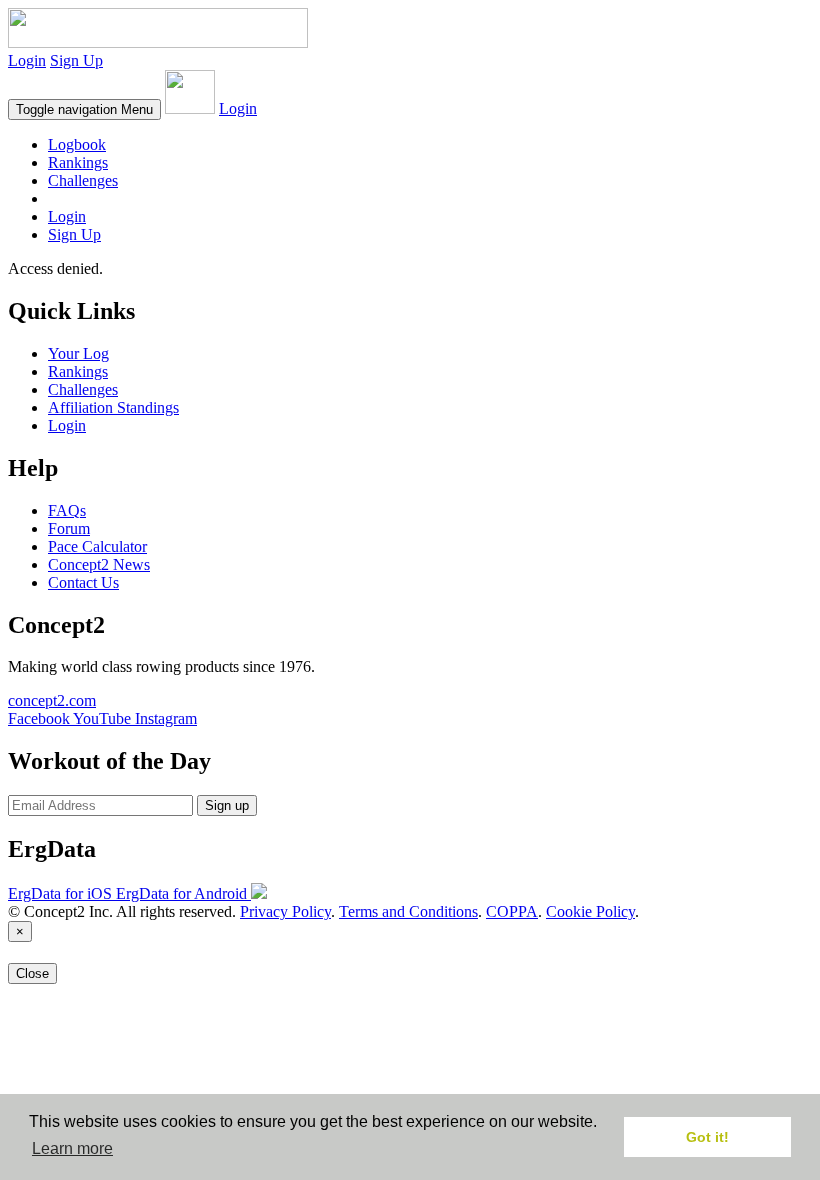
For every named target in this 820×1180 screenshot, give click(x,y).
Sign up (227, 805)
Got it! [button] (707, 1137)
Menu (84, 109)
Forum (69, 528)
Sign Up (76, 60)
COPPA (512, 911)
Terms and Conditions (408, 911)
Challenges (83, 180)
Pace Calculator (97, 546)
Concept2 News (99, 564)
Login (27, 60)
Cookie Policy (590, 911)
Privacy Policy (285, 911)
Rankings (78, 162)
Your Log (78, 353)
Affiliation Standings (113, 407)
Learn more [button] (72, 1148)
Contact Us (83, 582)
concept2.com (52, 700)
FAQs (67, 510)
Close (32, 973)
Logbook (77, 144)
